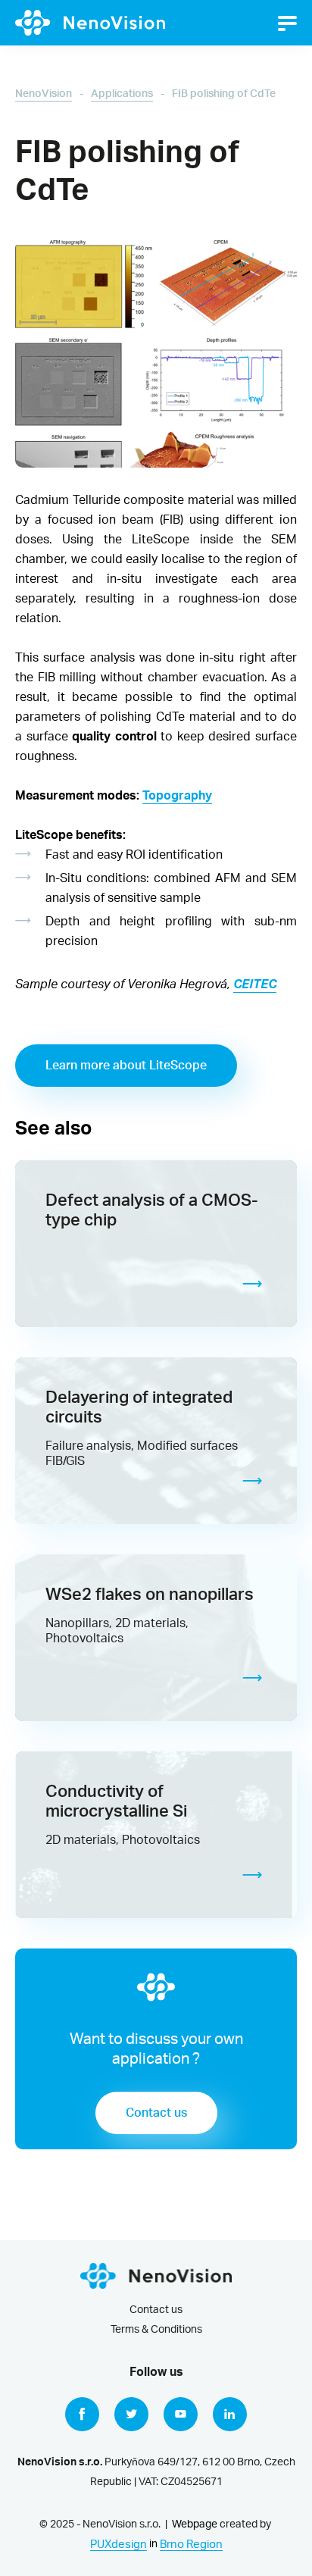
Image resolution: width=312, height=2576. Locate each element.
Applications (122, 94)
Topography (177, 796)
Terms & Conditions (156, 2330)
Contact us (156, 2113)
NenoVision (44, 94)
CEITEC (255, 984)
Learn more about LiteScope (126, 1066)
